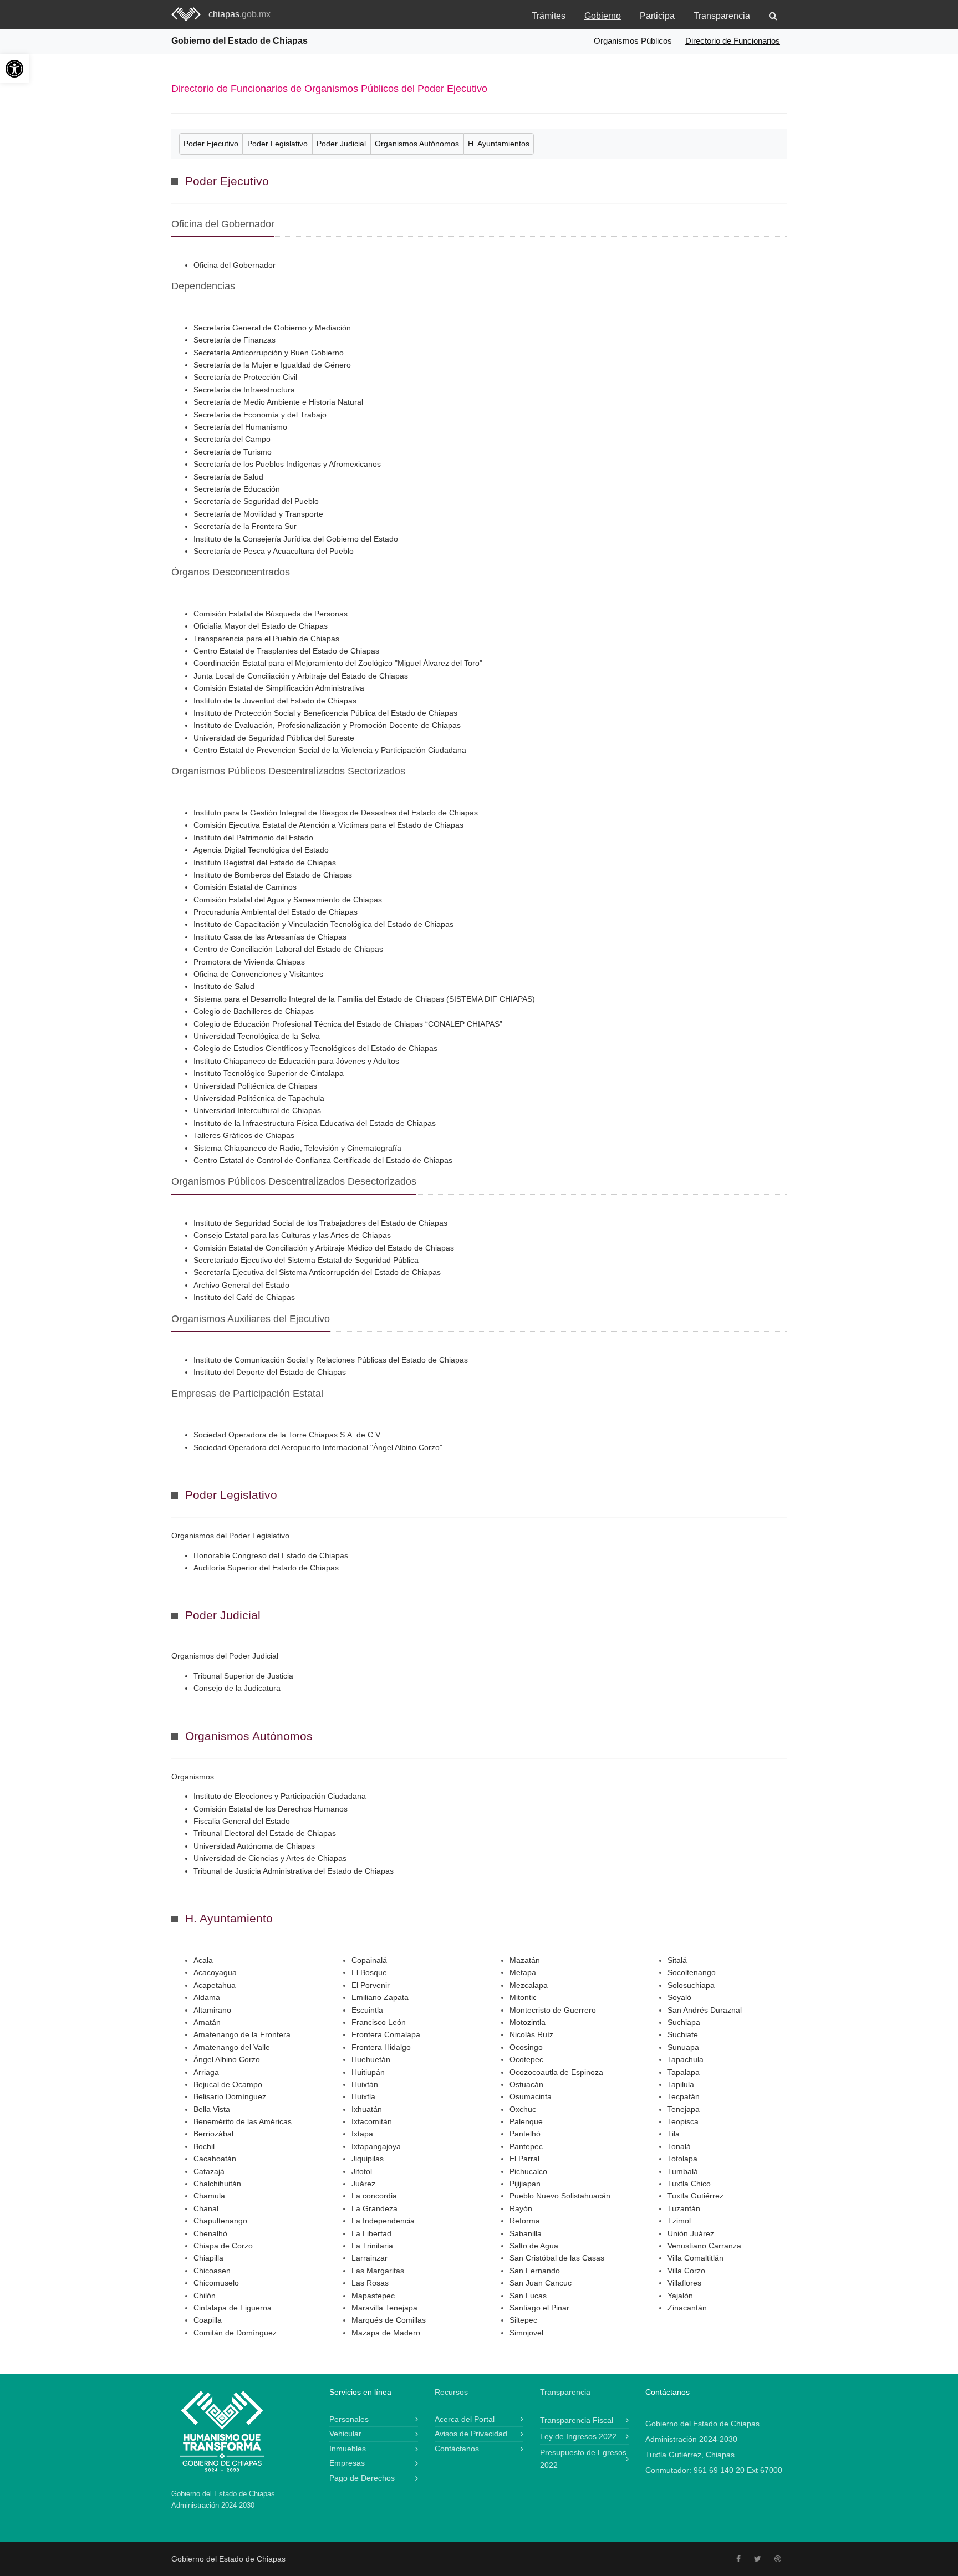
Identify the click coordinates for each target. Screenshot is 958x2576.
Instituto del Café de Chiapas (244, 1297)
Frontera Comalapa (386, 2034)
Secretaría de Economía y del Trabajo (260, 415)
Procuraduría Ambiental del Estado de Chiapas (276, 912)
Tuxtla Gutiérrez (695, 2196)
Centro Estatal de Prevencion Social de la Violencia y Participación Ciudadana (330, 750)
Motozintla (528, 2022)
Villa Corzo (686, 2271)
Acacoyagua (215, 1972)
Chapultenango (220, 2221)
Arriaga (206, 2072)
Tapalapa (684, 2072)
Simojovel (526, 2333)
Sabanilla (526, 2233)
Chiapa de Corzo (223, 2246)
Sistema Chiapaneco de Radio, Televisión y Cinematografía (297, 1148)
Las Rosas (370, 2283)
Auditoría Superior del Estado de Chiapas (266, 1568)
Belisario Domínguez (230, 2096)
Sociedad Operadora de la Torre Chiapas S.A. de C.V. (288, 1435)
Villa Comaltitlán (695, 2258)
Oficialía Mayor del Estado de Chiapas (261, 626)
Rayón (521, 2208)
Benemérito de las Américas (243, 2121)
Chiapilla (208, 2258)
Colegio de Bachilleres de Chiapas (254, 1011)
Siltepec (523, 2320)
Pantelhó (525, 2134)
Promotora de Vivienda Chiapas (249, 962)
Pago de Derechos (362, 2478)
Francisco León (379, 2022)
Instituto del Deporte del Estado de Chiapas (270, 1372)
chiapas (239, 14)
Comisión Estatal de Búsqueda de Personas (271, 614)
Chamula (209, 2196)
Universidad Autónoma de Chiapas (254, 1846)
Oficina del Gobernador (235, 265)
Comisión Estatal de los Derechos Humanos (271, 1809)
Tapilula (681, 2084)
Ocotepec (526, 2059)
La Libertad (371, 2233)
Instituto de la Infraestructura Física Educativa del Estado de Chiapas (315, 1123)
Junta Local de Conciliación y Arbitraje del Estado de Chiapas (301, 676)
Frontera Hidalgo (381, 2047)
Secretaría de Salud (228, 477)
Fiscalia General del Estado (242, 1821)
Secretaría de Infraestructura (244, 390)
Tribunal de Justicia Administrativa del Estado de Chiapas (294, 1871)
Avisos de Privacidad (471, 2434)
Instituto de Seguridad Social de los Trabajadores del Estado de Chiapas (320, 1223)
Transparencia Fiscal (577, 2420)
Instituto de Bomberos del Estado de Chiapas (273, 875)
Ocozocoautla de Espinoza (556, 2072)
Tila (674, 2134)
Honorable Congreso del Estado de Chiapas (271, 1555)
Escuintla (367, 2010)
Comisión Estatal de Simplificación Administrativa (279, 688)
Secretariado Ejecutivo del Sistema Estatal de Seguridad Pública (306, 1260)
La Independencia (383, 2221)
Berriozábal (213, 2134)
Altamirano (212, 2010)
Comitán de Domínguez (235, 2333)
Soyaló (679, 1997)
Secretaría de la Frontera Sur (245, 526)
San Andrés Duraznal (705, 2010)
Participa (657, 16)
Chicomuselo (216, 2283)
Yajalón (680, 2296)
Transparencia (722, 16)
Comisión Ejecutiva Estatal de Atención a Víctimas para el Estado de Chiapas (328, 825)
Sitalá (677, 1960)
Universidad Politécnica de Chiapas (255, 1086)
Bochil (204, 2146)
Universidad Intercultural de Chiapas (257, 1110)
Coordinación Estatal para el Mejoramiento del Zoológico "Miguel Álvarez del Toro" (338, 663)
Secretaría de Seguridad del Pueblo (256, 501)
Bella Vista (212, 2109)
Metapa (523, 1972)
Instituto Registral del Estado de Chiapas (265, 863)
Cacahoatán (215, 2159)
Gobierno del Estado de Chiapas (239, 41)
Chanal (206, 2208)
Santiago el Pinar (539, 2308)
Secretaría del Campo (232, 439)
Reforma (525, 2221)
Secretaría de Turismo (233, 452)
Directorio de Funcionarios (733, 41)
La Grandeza (374, 2208)
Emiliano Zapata (380, 1997)
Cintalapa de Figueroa (233, 2308)
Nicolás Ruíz (531, 2034)
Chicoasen (212, 2271)
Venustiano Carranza (704, 2246)
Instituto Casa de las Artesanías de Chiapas (270, 937)
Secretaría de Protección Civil (245, 377)
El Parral (524, 2159)
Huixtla (363, 2096)
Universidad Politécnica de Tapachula (259, 1098)
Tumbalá (683, 2171)
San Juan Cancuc (541, 2283)
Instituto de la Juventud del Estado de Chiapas (275, 701)
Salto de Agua (534, 2246)
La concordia (374, 2196)
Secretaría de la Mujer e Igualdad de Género (272, 365)
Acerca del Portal (465, 2419)
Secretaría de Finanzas (235, 340)
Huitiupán (368, 2072)
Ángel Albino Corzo (227, 2059)
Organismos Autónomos (417, 144)
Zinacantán (687, 2308)
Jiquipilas (368, 2159)
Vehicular (345, 2434)
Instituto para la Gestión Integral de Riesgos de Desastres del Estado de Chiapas (336, 813)
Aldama (207, 1997)
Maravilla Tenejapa (384, 2308)
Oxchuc (523, 2109)
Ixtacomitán (372, 2121)
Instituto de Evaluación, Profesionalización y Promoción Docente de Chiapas (327, 725)
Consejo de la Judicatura (237, 1688)
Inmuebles (348, 2449)
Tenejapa (684, 2109)
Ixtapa (362, 2134)
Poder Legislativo (277, 144)
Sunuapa (683, 2047)
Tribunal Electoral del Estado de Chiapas (265, 1833)
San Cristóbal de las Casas (557, 2258)
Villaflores (684, 2283)
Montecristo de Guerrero (553, 2010)
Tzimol (679, 2221)
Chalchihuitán (217, 2184)
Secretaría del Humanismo (240, 427)
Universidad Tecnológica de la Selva (257, 1036)
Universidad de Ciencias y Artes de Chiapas (270, 1858)
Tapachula (686, 2059)
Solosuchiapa (691, 1985)
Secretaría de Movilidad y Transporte (258, 514)
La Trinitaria (372, 2246)
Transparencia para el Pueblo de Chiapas (266, 639)
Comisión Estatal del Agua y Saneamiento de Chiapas (288, 900)
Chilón (205, 2296)
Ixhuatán (367, 2109)
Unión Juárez (691, 2233)
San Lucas (528, 2296)
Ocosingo (526, 2047)
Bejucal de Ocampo (228, 2084)
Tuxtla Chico (689, 2184)
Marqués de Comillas (389, 2320)
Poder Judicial (341, 144)
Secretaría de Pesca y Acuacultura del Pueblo (274, 551)
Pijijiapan (525, 2184)
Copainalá (369, 1960)
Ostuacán (526, 2084)
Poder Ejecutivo (211, 144)
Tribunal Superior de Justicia (243, 1676)
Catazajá (209, 2171)
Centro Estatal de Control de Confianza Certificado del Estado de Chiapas (323, 1160)
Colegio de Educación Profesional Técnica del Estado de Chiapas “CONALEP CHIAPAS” (348, 1024)
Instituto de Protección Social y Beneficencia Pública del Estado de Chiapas (325, 713)
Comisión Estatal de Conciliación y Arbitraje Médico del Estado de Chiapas (324, 1248)
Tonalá (679, 2146)
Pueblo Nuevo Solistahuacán (560, 2196)
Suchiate (683, 2034)
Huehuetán (371, 2059)
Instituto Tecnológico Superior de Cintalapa (269, 1073)
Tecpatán (684, 2096)
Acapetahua (215, 1985)
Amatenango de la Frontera (242, 2034)
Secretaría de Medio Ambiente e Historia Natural (278, 402)
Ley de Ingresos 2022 (578, 2436)
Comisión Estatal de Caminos (245, 887)
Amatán (207, 2022)
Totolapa (682, 2159)
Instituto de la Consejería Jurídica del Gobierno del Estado (296, 539)
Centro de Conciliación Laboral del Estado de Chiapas (288, 949)
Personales (349, 2419)
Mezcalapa (529, 1985)
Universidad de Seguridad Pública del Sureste (274, 738)
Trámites (549, 16)
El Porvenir (371, 1985)
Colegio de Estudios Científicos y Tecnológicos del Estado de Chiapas (315, 1048)
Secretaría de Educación (237, 489)
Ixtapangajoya (376, 2146)
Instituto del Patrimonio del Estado (253, 838)
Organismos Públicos (633, 41)
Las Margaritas (378, 2271)
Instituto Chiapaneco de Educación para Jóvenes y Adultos (296, 1061)
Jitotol (362, 2171)
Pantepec (526, 2146)
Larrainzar (370, 2258)
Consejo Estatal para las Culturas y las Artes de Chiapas (292, 1235)
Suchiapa (684, 2022)
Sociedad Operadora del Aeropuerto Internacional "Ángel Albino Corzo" (318, 1447)
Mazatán (525, 1960)
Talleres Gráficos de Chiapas (244, 1135)
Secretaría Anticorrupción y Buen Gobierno (269, 353)
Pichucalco (528, 2171)
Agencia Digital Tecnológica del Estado (261, 850)
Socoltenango (692, 1972)
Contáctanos (457, 2449)
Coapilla (208, 2320)
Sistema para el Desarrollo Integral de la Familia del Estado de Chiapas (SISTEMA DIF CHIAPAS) (364, 999)
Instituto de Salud (224, 986)
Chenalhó (210, 2233)
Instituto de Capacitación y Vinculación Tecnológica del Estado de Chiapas (323, 924)
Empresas (347, 2463)
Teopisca (683, 2121)
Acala (203, 1960)
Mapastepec (373, 2296)
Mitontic (523, 1997)
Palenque (526, 2121)
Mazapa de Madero (386, 2333)
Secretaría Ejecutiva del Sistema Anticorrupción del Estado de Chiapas (317, 1272)
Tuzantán (684, 2208)
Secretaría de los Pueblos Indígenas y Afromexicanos (287, 464)
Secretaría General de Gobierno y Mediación (272, 328)
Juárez (363, 2184)
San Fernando (535, 2271)
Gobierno (603, 16)
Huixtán (365, 2084)
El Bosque (369, 1972)
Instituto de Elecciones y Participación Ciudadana (280, 1796)
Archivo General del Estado (241, 1285)
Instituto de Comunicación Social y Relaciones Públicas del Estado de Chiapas (331, 1360)
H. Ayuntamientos (499, 144)
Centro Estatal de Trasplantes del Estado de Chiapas (286, 651)
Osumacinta (531, 2096)
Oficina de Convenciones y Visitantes (258, 974)
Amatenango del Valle (232, 2047)
